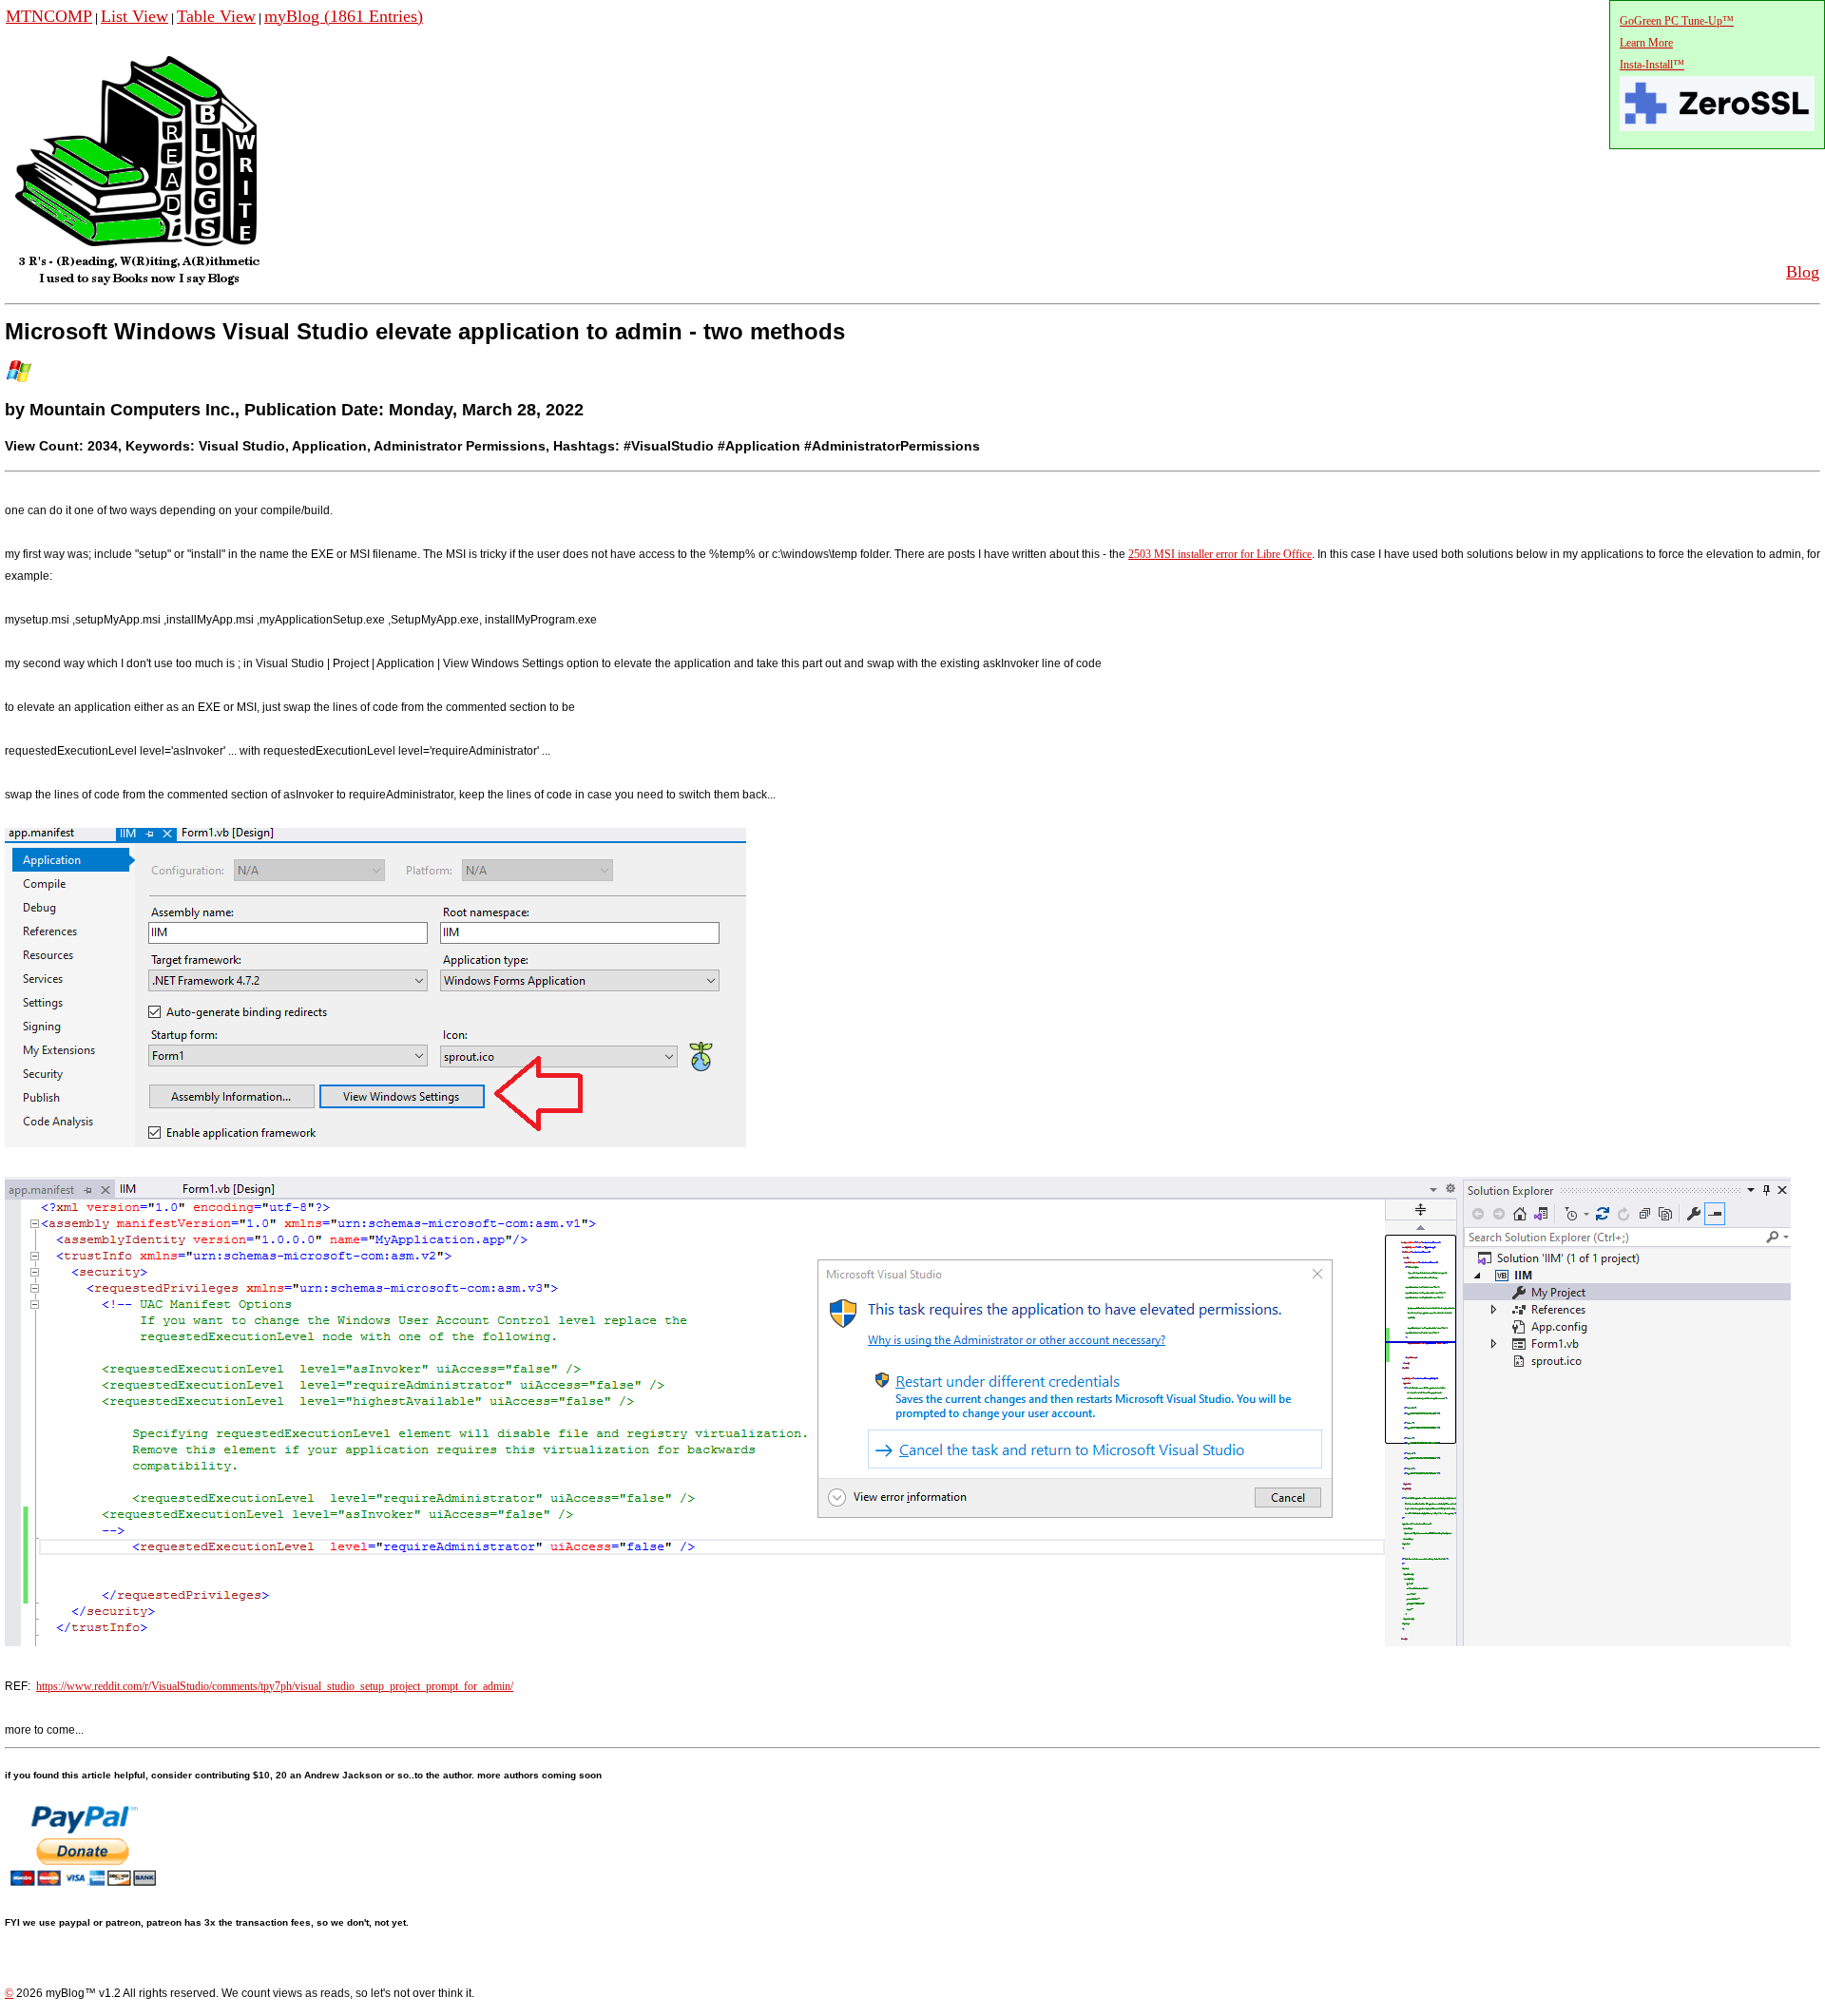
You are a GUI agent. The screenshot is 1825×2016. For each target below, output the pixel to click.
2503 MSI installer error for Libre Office (1220, 554)
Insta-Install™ (1652, 65)
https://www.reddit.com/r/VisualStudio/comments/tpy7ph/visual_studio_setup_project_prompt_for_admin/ (275, 1686)
